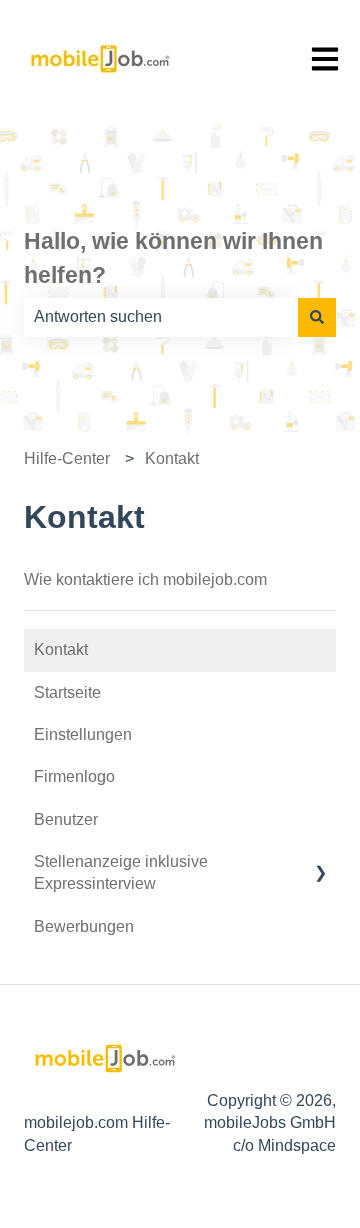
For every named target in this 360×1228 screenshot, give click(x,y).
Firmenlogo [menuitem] (74, 776)
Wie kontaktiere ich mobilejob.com (145, 579)
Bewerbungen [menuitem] (84, 926)
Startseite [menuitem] (67, 692)
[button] (320, 863)
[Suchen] (317, 317)
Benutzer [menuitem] (66, 819)
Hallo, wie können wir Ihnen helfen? (173, 258)
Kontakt (172, 458)
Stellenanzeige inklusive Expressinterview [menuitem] (121, 872)
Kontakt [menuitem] (61, 649)
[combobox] (161, 317)
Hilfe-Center (67, 458)
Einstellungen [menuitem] (83, 734)
